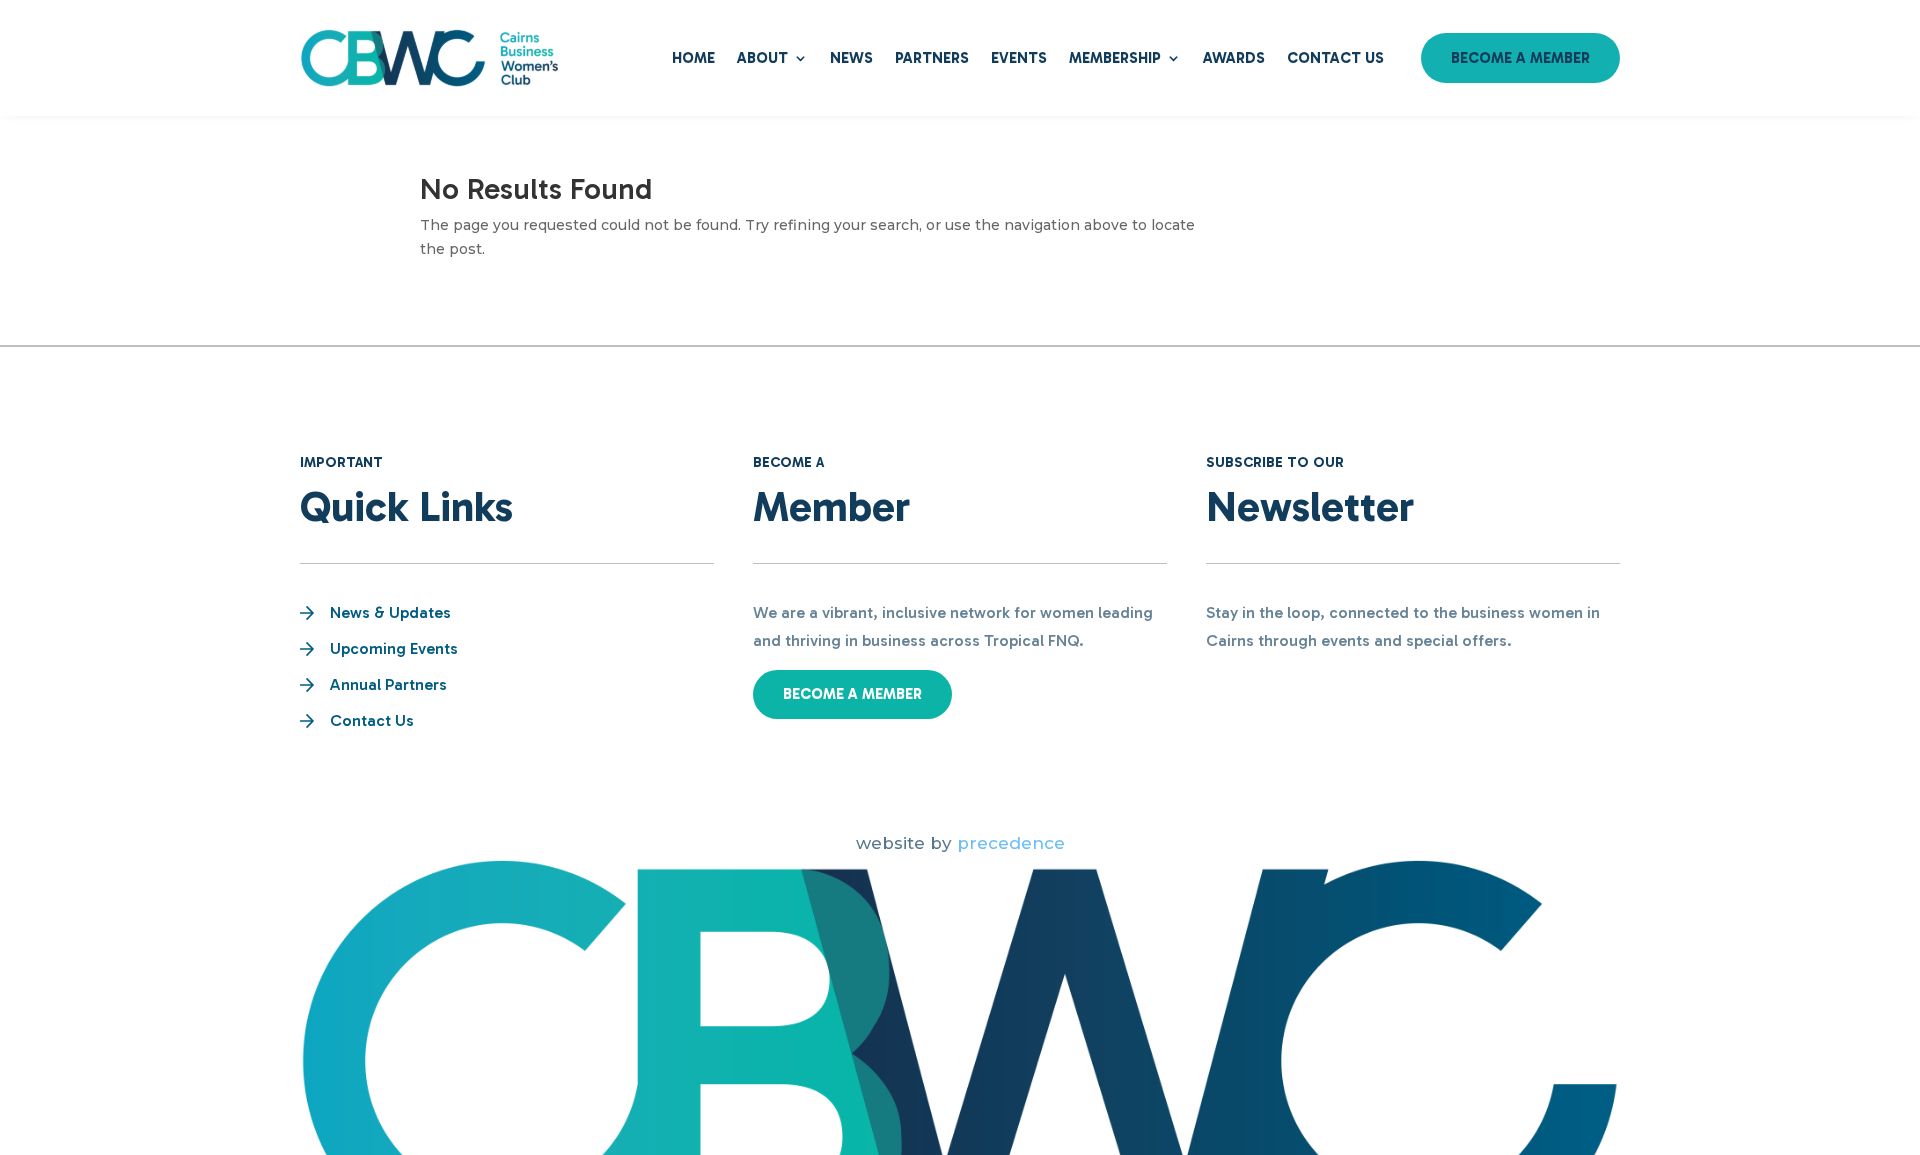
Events (1019, 58)
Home (693, 58)
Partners (932, 58)
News (851, 58)
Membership (1115, 58)
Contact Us (1335, 58)
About (762, 58)
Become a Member (1520, 58)
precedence (1011, 843)
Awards (1234, 58)
